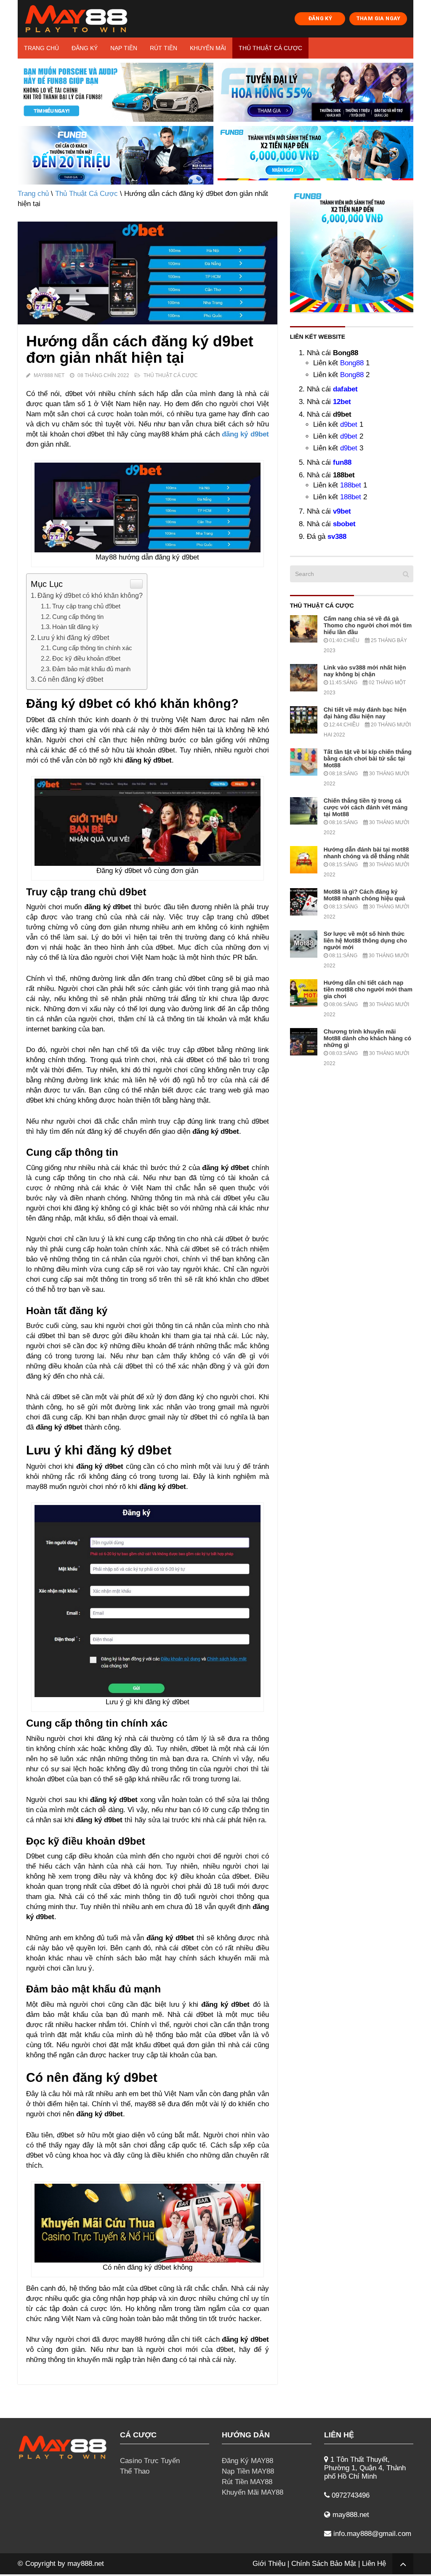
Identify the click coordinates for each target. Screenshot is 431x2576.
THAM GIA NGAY (378, 18)
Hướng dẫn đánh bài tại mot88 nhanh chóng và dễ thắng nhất (366, 853)
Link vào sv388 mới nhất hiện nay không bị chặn (365, 671)
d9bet (349, 424)
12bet (342, 402)
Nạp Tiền (124, 48)
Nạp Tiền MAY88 (248, 2471)
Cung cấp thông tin (78, 617)
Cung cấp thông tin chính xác (92, 648)
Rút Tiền (164, 48)
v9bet (342, 511)
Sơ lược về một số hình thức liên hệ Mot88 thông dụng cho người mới (365, 940)
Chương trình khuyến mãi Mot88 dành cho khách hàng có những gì (367, 1038)
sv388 (337, 537)
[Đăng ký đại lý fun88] (116, 92)
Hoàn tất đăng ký (76, 627)
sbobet (344, 524)
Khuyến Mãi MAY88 (253, 2492)
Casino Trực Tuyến (150, 2461)
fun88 (342, 462)
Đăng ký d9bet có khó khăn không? (90, 595)
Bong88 (352, 363)
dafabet (345, 389)
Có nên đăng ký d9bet (70, 679)
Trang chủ (41, 48)
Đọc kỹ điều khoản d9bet (86, 658)
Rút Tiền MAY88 (247, 2482)
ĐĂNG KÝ (320, 18)
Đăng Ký (85, 48)
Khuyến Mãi (208, 48)
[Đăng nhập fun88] (315, 155)
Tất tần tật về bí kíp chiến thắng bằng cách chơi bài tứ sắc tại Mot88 (368, 758)
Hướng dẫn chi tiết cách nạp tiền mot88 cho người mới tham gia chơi (368, 989)
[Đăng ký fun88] (352, 250)
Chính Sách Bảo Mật (324, 2564)
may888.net (86, 2564)
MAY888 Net (49, 375)
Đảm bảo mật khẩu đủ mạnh (91, 669)
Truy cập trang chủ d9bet (86, 606)
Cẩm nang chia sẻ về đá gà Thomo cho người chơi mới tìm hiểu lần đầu (368, 625)
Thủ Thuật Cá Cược (270, 48)
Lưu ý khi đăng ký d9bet (73, 637)
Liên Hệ (374, 2564)
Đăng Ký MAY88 (247, 2461)
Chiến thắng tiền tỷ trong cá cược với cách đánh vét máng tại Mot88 (366, 807)
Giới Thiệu (269, 2564)
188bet (351, 485)
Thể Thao (135, 2471)
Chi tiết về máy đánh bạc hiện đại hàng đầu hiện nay (365, 713)
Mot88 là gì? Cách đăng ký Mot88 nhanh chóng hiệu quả (364, 895)
